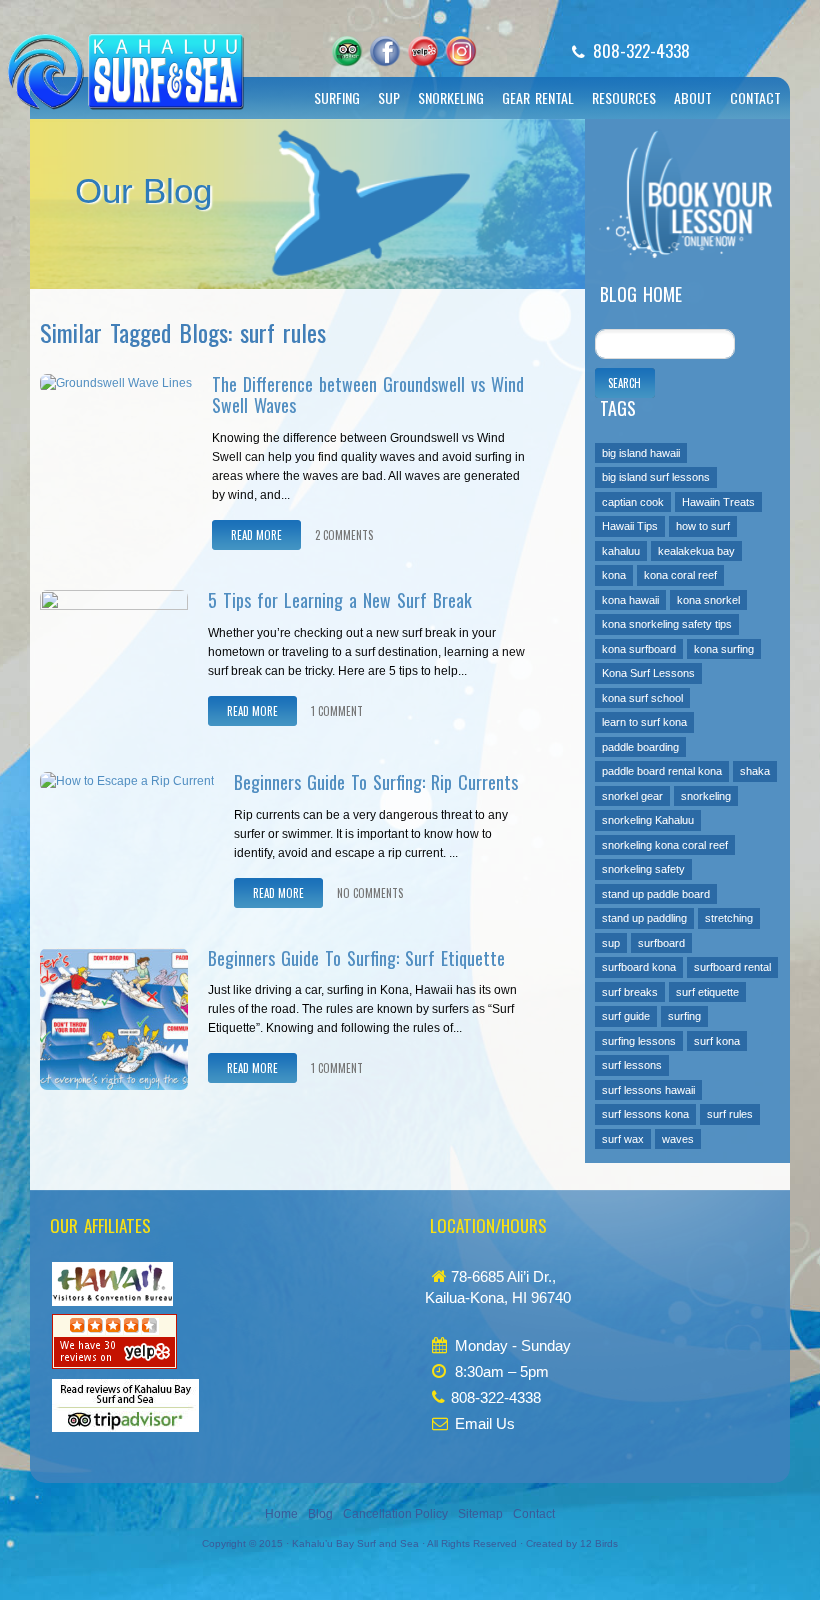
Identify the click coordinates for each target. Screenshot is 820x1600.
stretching (729, 918)
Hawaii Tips (630, 526)
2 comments (344, 535)
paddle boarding (640, 747)
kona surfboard (639, 649)
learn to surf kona (644, 722)
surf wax (623, 1139)
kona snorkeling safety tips (667, 624)
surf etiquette (707, 992)
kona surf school (642, 698)
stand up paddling (644, 918)
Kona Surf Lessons (648, 673)
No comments (370, 893)
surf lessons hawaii (648, 1090)
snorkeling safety (643, 869)
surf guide (626, 1016)
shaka (755, 771)
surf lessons (632, 1065)
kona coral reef (680, 575)
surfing (684, 1016)
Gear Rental (538, 97)
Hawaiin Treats (718, 502)
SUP (389, 97)
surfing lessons (639, 1041)
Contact (755, 97)
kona (614, 575)
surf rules (730, 1114)
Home (281, 1514)
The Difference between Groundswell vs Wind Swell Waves (368, 395)
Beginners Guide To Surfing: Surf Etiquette (356, 958)
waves (678, 1139)
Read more (256, 535)
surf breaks (630, 992)
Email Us (485, 1423)
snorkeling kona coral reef (665, 845)
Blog (320, 1514)
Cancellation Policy (395, 1514)
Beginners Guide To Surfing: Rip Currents (376, 782)
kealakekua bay (696, 551)
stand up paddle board (656, 894)
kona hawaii (630, 600)
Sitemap (480, 1514)
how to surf (703, 526)
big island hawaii (641, 453)
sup (611, 943)
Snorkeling (451, 97)
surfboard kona (639, 967)
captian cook (633, 502)
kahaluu (621, 551)
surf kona (717, 1041)
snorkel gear (632, 796)
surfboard (661, 943)
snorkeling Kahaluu (648, 820)
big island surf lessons (656, 477)
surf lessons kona (645, 1114)
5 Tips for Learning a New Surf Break (340, 600)
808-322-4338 (641, 50)
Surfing (337, 97)
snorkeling (706, 796)
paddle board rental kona (662, 771)
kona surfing (724, 649)
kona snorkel (708, 600)
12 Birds (599, 1543)
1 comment (337, 711)
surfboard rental (732, 967)
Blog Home (641, 294)
